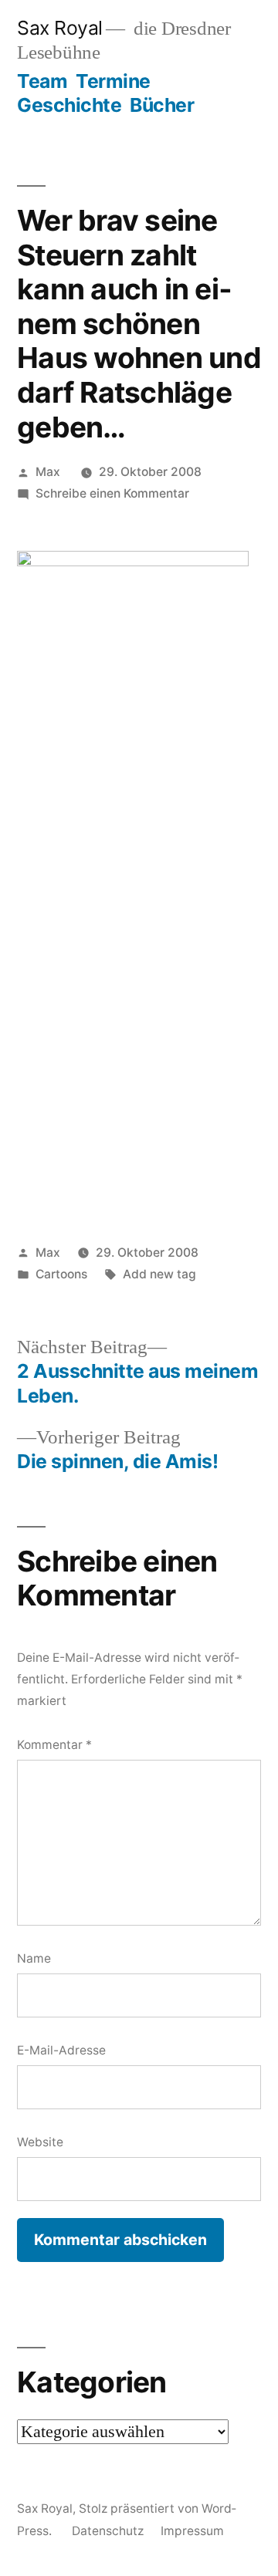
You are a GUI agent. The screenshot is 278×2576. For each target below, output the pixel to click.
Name (34, 1958)
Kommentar (54, 1745)
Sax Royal (60, 28)
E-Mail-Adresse (61, 2050)
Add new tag (159, 1274)
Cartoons (61, 1274)
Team (42, 81)
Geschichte (69, 105)
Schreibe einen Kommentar (112, 493)
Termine (113, 81)
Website (40, 2142)
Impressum (192, 2531)
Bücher (162, 105)
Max (48, 472)
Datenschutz (108, 2531)
